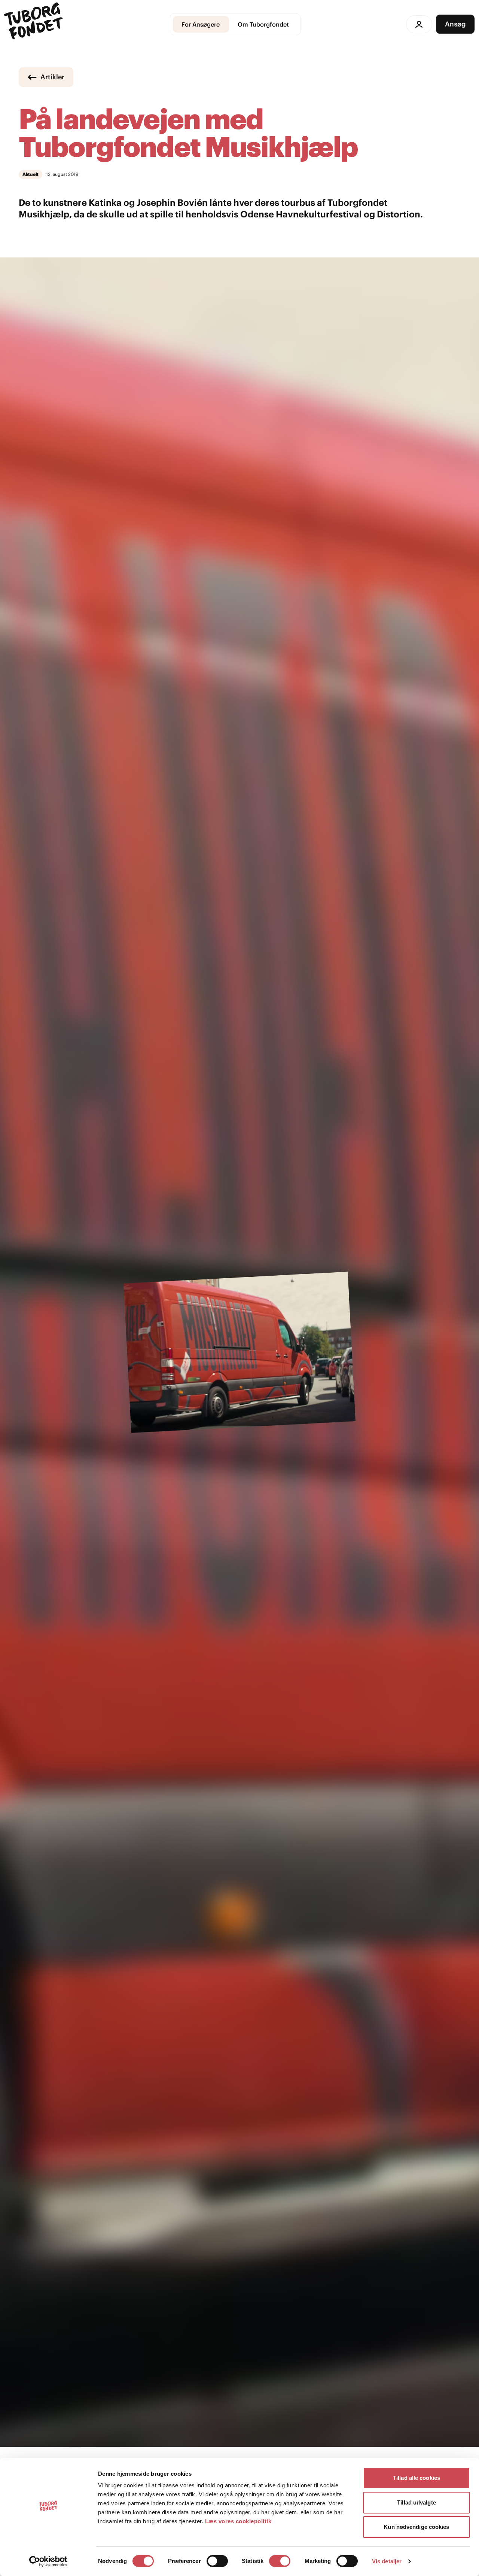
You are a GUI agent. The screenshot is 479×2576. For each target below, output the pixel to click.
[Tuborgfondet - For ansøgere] (34, 24)
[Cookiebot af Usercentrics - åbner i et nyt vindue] (48, 2561)
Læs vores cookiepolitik (238, 2521)
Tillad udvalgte (417, 2502)
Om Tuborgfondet (263, 24)
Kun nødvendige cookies (416, 2527)
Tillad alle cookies (417, 2478)
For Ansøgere (201, 24)
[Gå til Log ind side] (419, 24)
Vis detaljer (387, 2561)
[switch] (217, 2561)
